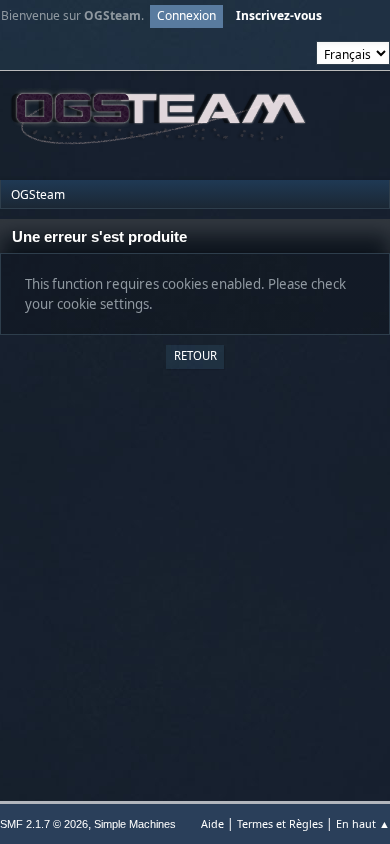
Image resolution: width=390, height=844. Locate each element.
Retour (195, 355)
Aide (212, 823)
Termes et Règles (280, 823)
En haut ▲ (363, 823)
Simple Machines (135, 824)
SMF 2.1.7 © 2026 (44, 824)
